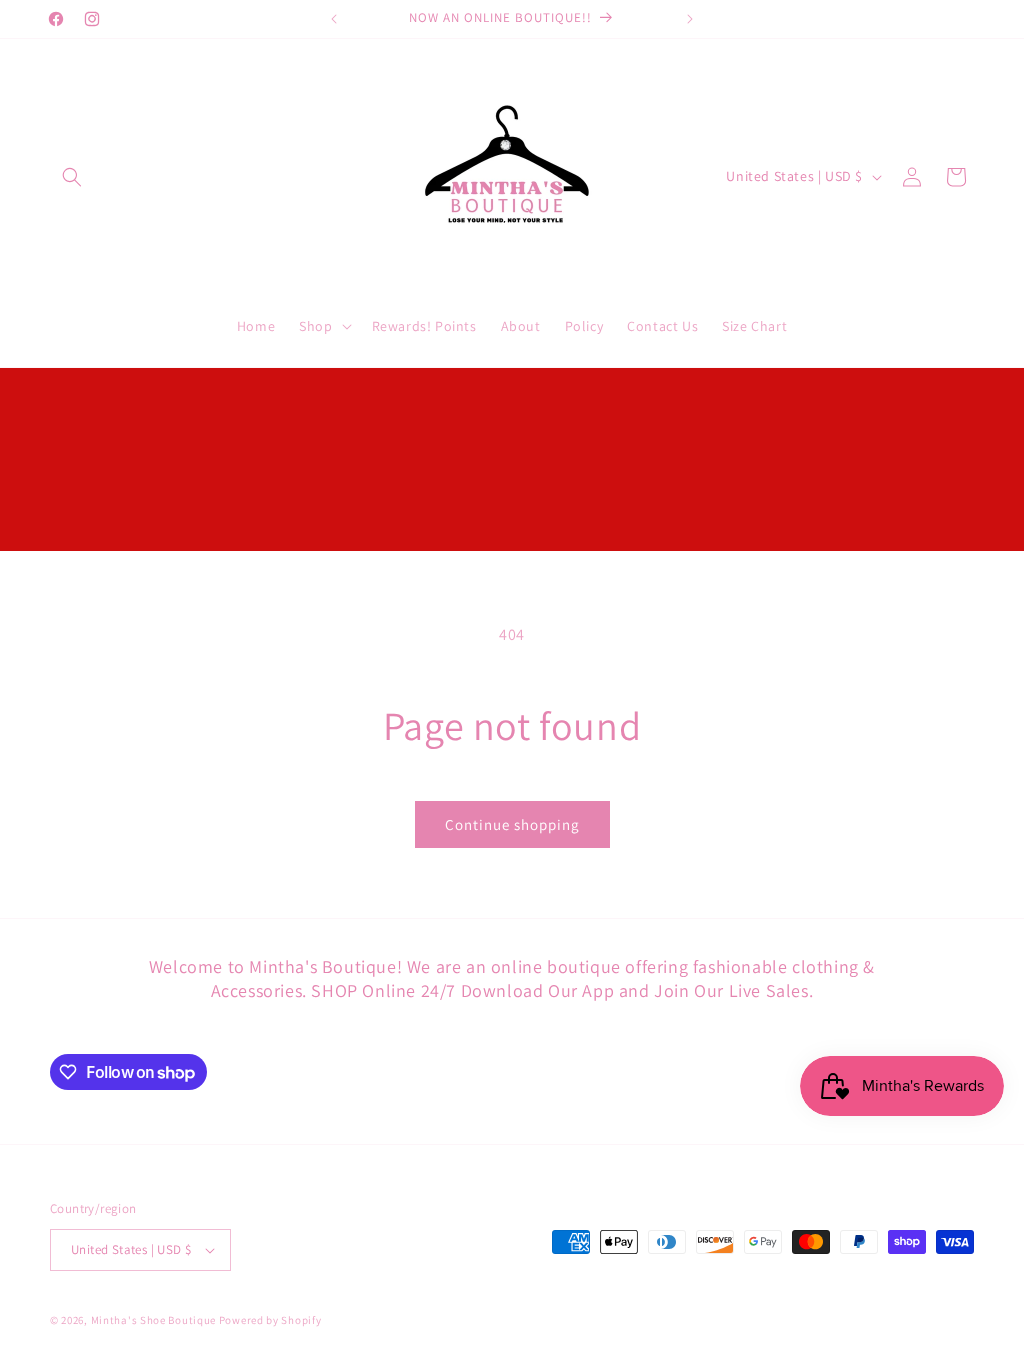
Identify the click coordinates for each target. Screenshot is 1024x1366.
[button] (72, 177)
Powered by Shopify (270, 1320)
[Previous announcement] (334, 19)
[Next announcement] (690, 19)
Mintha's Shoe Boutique (153, 1320)
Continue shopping (512, 824)
